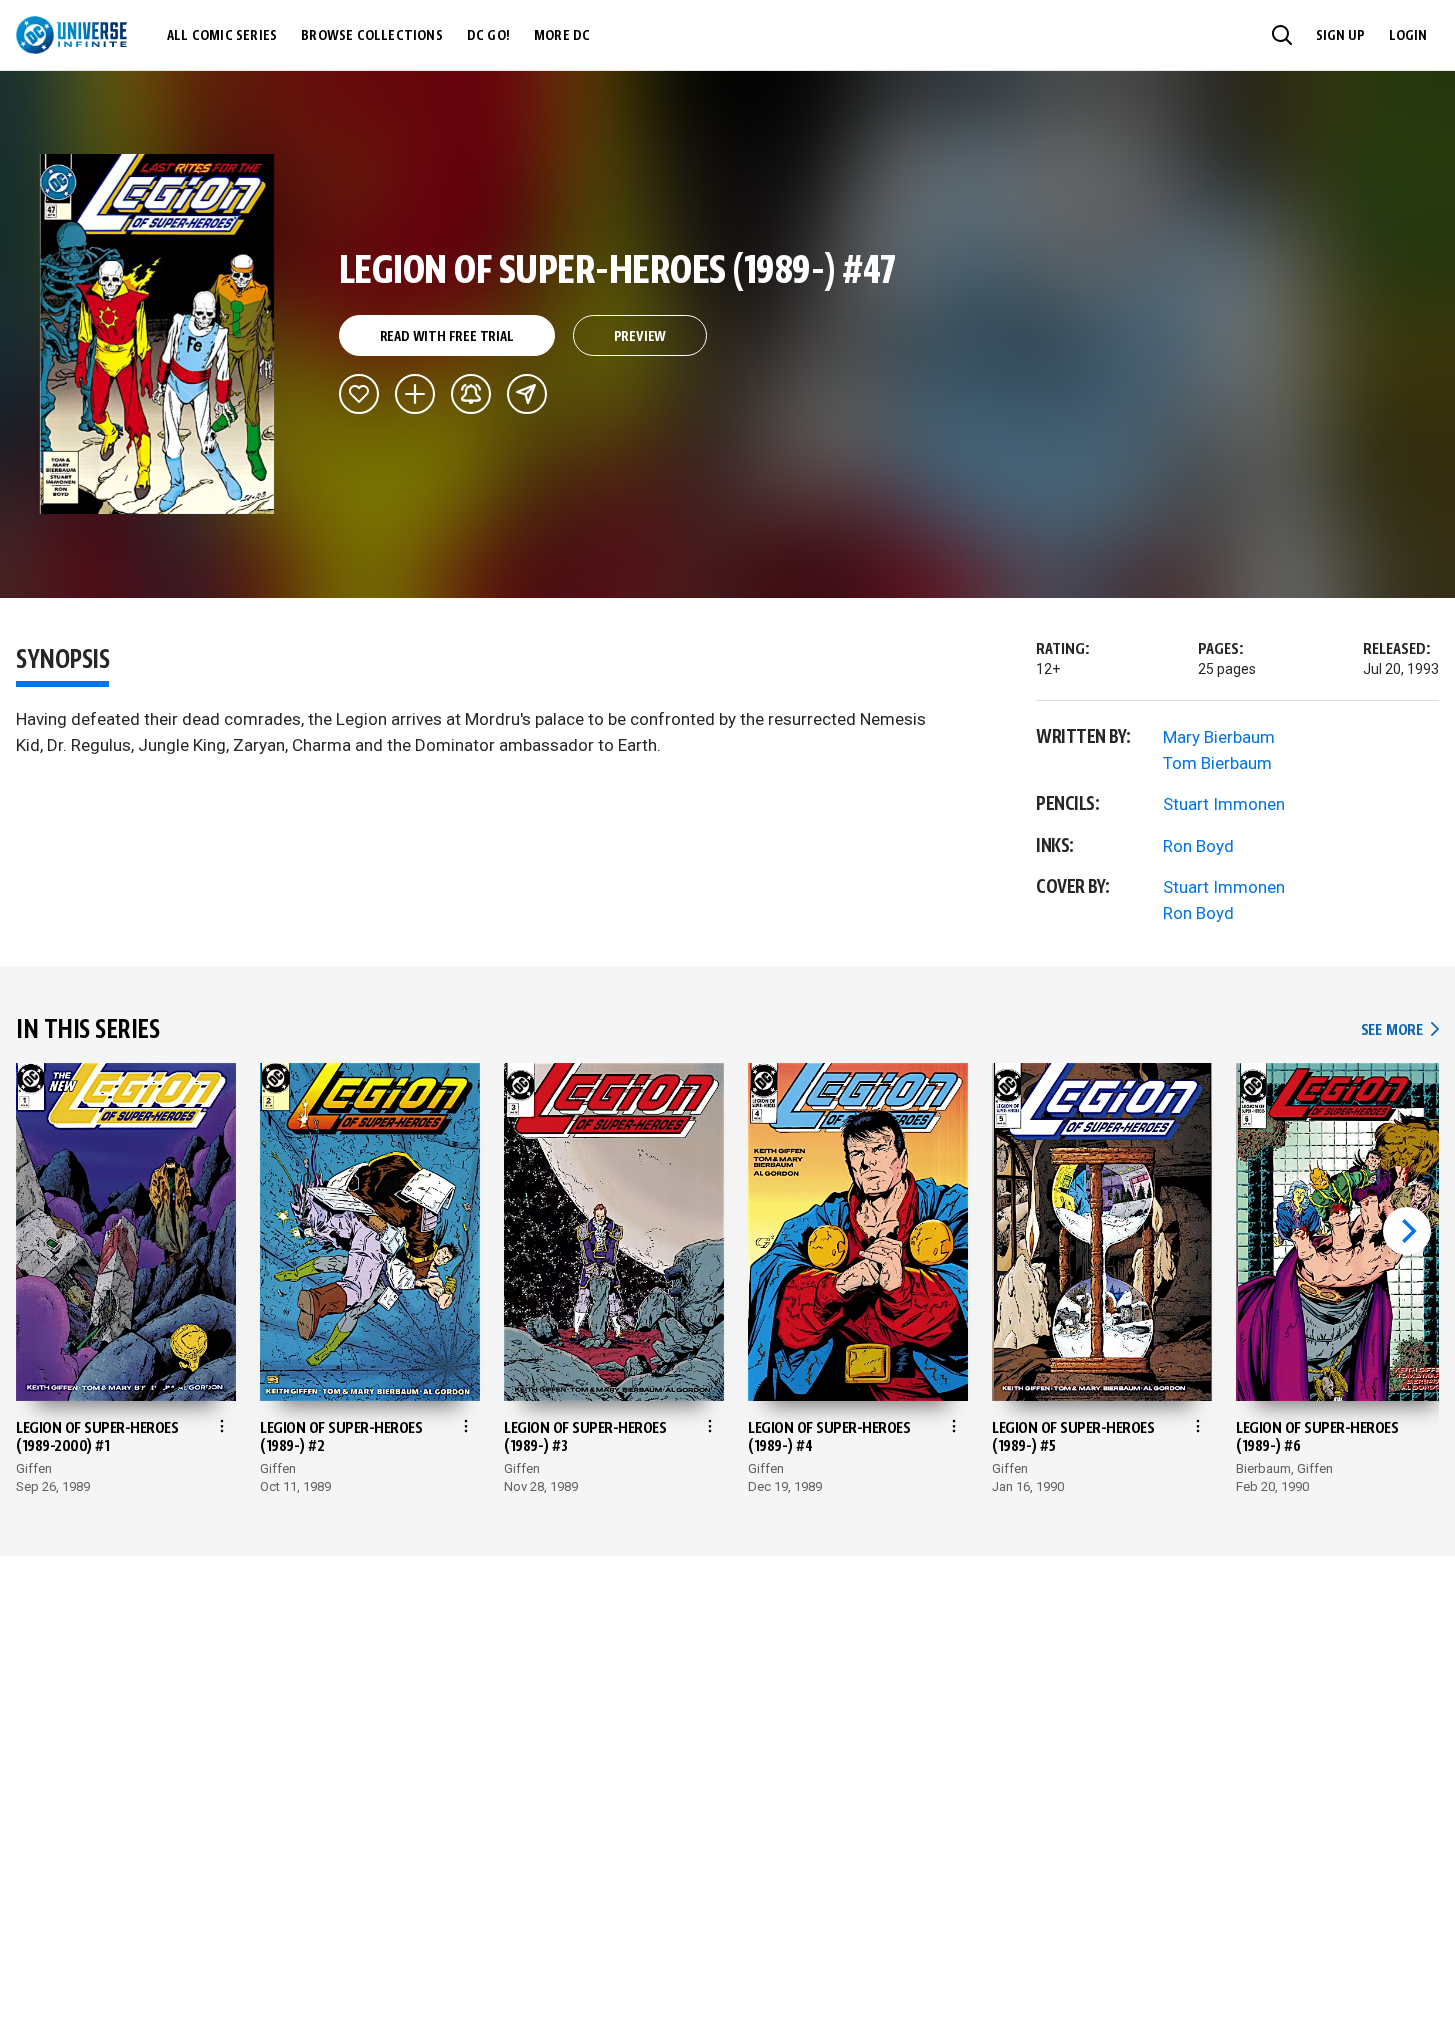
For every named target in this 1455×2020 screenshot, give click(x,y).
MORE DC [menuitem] (562, 36)
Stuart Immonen (1224, 804)
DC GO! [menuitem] (488, 36)
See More (1400, 1030)
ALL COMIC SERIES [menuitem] (222, 36)
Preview (640, 337)
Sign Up (1340, 36)
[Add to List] (415, 394)
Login (1408, 36)
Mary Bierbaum (1219, 737)
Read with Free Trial (447, 337)
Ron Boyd (1198, 846)
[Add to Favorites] (359, 394)
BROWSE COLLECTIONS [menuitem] (372, 36)
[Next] (1407, 1231)
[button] (1282, 35)
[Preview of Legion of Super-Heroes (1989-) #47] (157, 334)
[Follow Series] (471, 394)
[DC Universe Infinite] (71, 35)
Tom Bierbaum (1217, 763)
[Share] (527, 394)
